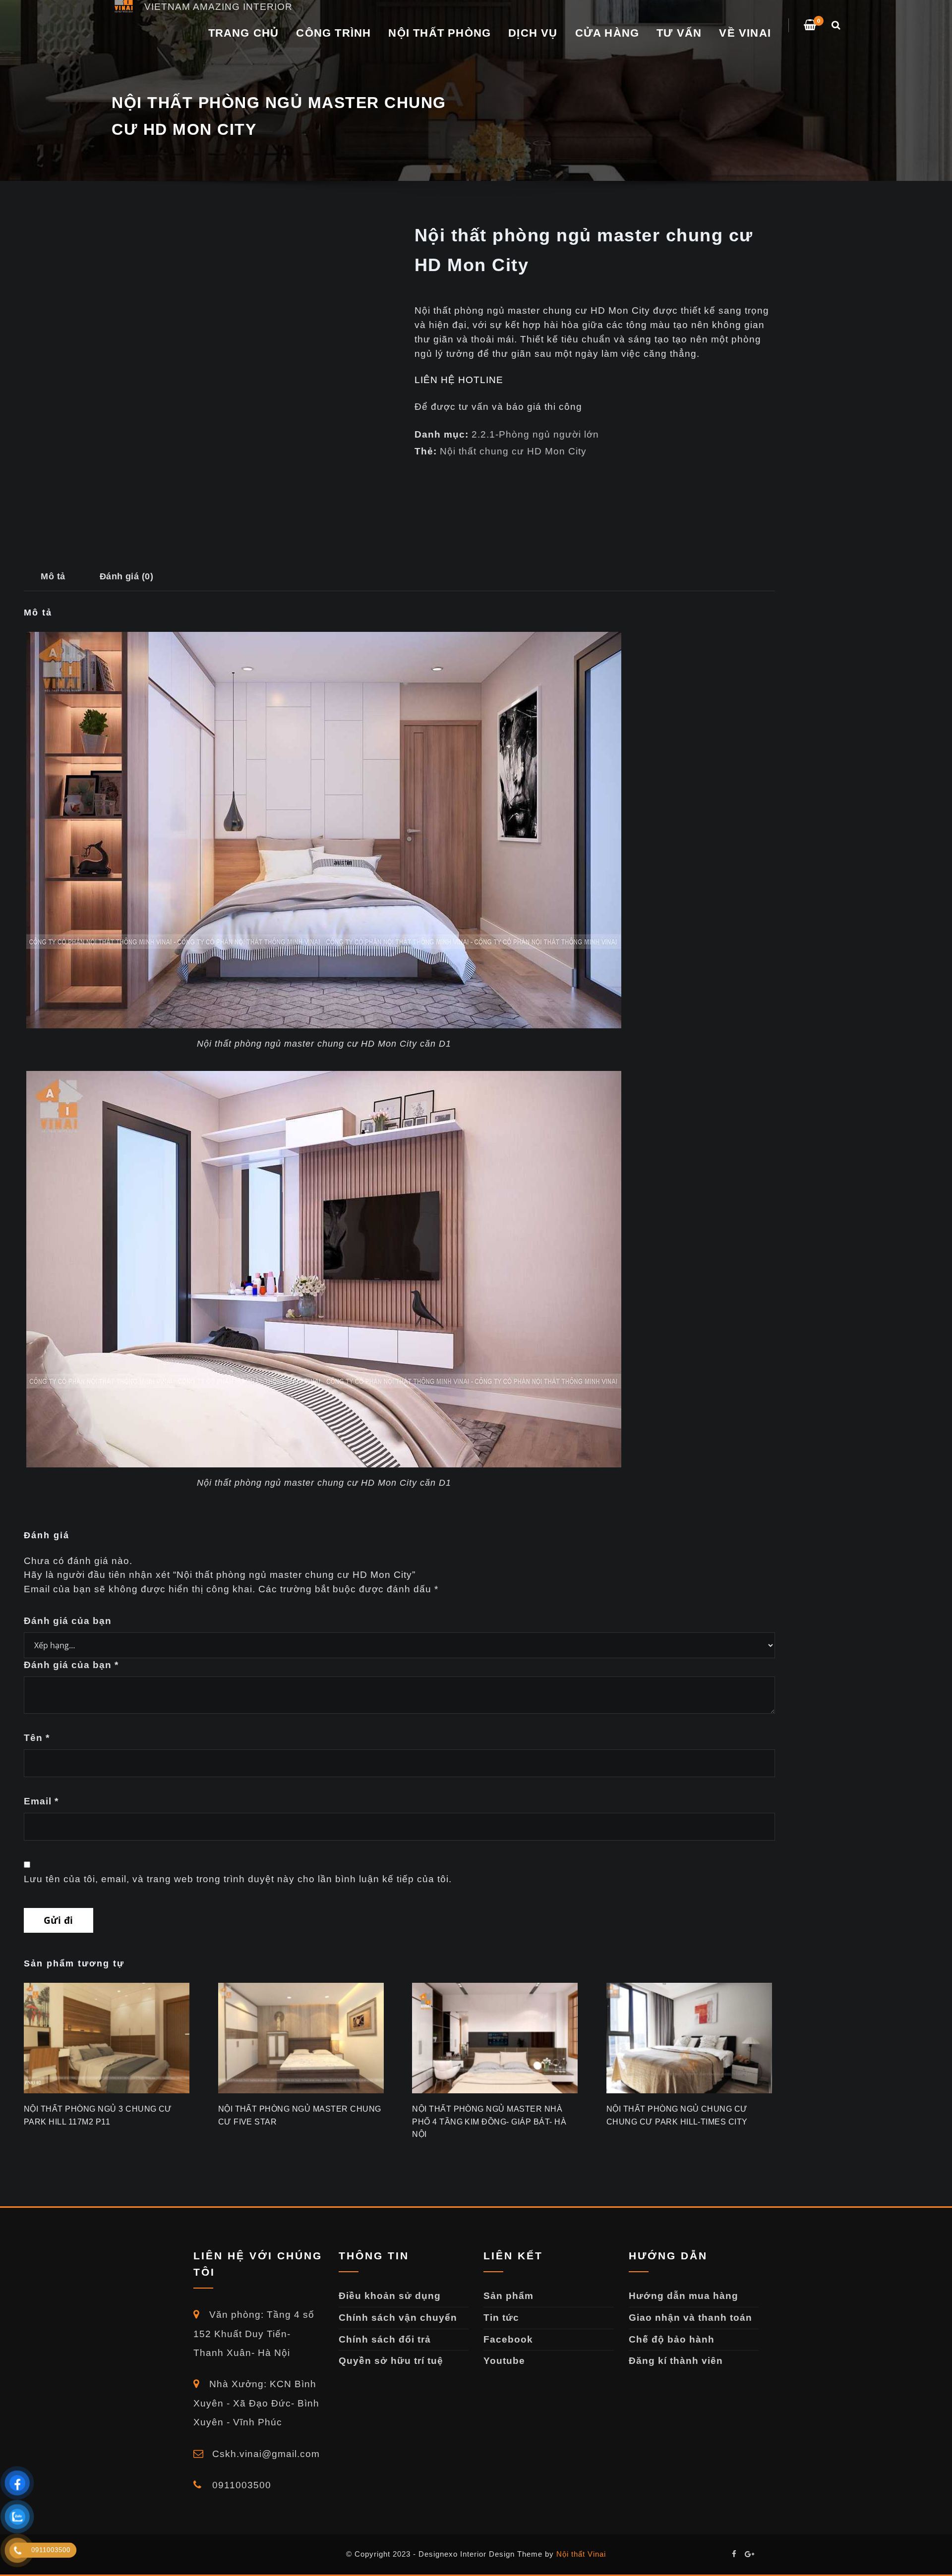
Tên (37, 1738)
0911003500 (240, 2485)
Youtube (504, 2361)
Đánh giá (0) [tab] (127, 576)
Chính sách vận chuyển (398, 2318)
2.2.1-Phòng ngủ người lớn (535, 434)
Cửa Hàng (607, 33)
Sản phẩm (508, 2296)
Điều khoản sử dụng (390, 2296)
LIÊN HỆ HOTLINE (459, 380)
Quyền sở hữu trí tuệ (391, 2361)
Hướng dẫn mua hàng (684, 2296)
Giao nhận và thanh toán (690, 2318)
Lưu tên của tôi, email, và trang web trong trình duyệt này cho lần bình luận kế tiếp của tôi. (238, 1879)
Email (41, 1801)
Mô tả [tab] (53, 576)
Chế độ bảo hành (672, 2339)
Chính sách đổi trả (385, 2339)
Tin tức (501, 2318)
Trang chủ (244, 33)
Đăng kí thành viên (676, 2361)
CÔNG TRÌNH (333, 33)
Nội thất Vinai (581, 2554)
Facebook (508, 2339)
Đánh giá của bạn (68, 1621)
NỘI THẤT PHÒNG (440, 33)
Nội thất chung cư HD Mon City (513, 451)
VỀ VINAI (745, 33)
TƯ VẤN (679, 33)
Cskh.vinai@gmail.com (265, 2454)
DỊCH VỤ (533, 33)
